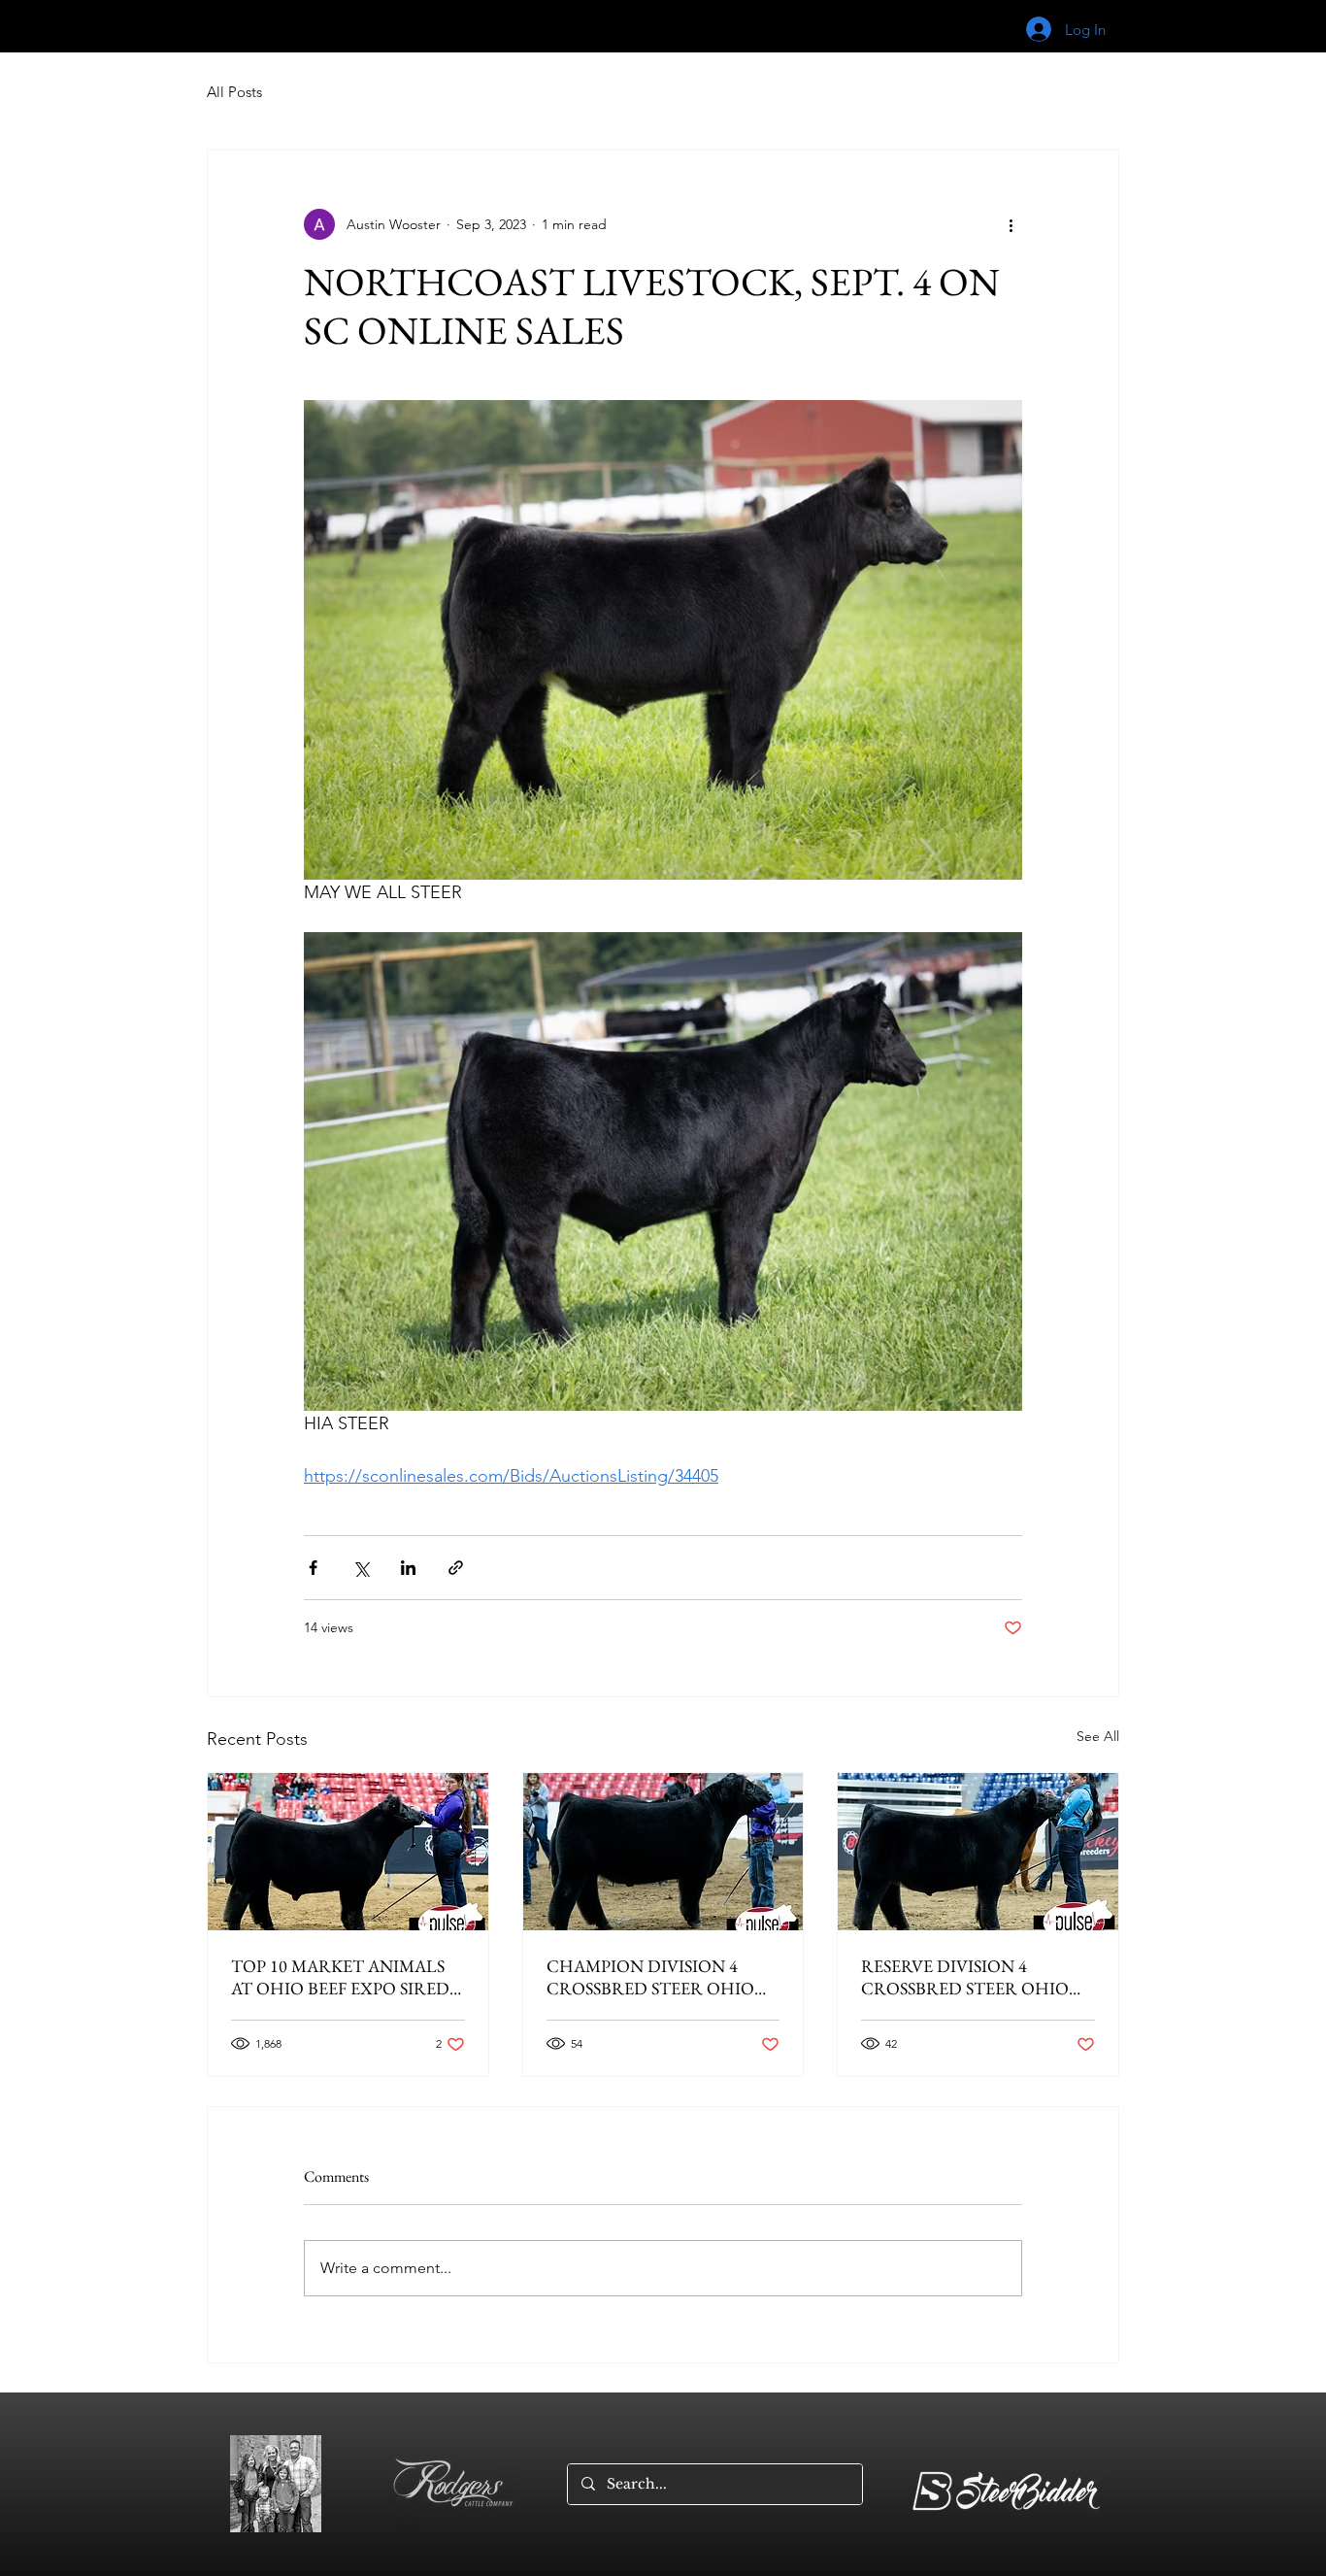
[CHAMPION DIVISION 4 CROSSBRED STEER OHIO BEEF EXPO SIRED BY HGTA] (663, 1852)
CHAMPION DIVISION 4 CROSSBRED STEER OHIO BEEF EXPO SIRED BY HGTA (656, 1977)
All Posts (234, 92)
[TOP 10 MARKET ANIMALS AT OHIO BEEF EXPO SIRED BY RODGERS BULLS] (348, 1852)
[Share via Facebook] (313, 1568)
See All (1098, 1736)
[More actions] (1011, 224)
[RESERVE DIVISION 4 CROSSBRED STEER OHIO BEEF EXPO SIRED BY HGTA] (978, 1852)
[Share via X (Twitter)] (361, 1568)
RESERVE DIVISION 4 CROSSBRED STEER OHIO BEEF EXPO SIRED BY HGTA (970, 1977)
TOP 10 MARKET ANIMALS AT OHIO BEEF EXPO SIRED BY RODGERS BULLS (340, 1977)
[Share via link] (456, 1568)
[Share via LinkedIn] (408, 1568)
